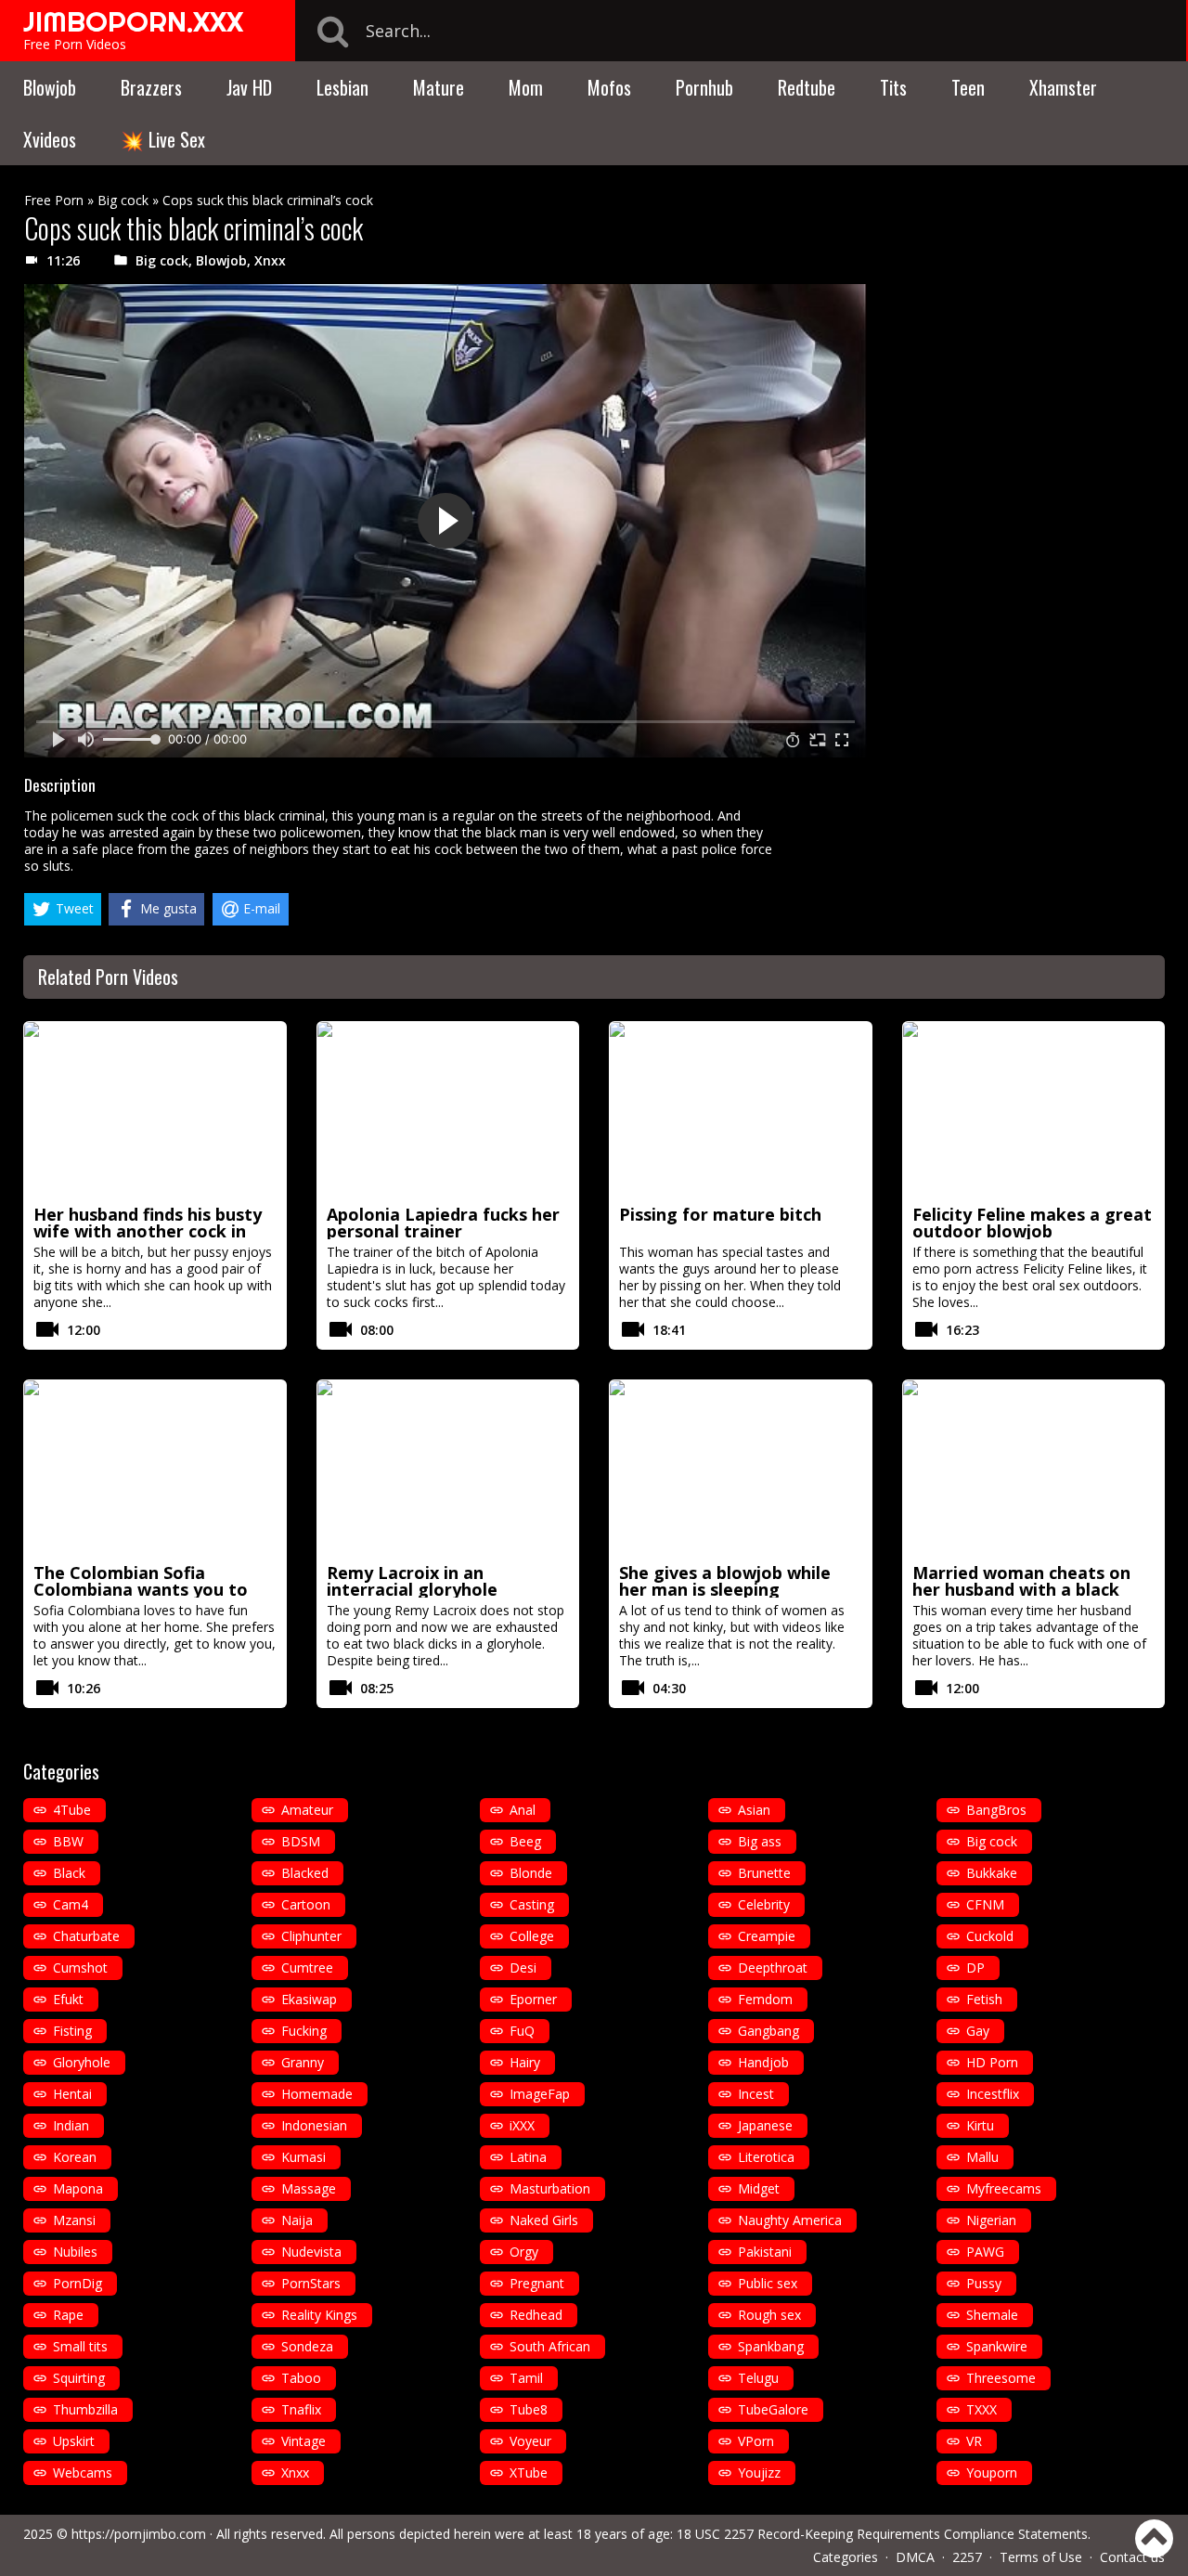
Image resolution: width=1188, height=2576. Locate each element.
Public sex (768, 2283)
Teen (968, 87)
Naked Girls (544, 2220)
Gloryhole (82, 2062)
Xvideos (50, 139)
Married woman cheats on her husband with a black (1021, 1581)
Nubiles (75, 2252)
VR (974, 2441)
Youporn (992, 2472)
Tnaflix (301, 2409)
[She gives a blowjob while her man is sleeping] (741, 1469)
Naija (297, 2220)
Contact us (1132, 2557)
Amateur (307, 1810)
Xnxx (270, 260)
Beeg (525, 1841)
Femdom (765, 1999)
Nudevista (311, 2252)
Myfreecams (1004, 2188)
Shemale (992, 2315)
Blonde (531, 1873)
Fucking (304, 2031)
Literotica (766, 2157)
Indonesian (314, 2125)
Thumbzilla (85, 2409)
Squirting (79, 2378)
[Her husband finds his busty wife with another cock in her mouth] (155, 1110)
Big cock (123, 200)
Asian (754, 1810)
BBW (68, 1841)
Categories (846, 2557)
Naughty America (790, 2220)
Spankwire (997, 2346)
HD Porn (992, 2062)
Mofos (609, 87)
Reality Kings (319, 2315)
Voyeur (530, 2441)
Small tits (80, 2346)
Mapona (78, 2188)
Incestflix (993, 2094)
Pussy (984, 2283)
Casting (532, 1904)
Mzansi (74, 2220)
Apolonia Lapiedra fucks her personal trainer (443, 1223)
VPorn (756, 2441)
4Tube (72, 1810)
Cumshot (80, 1968)
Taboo (301, 2378)
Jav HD (249, 87)
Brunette (764, 1873)
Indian (71, 2125)
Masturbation (550, 2188)
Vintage (303, 2441)
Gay (978, 2031)
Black (69, 1873)
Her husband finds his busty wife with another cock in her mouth (148, 1231)
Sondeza (307, 2346)
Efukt (68, 1999)
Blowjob (50, 87)
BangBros (996, 1810)
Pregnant (537, 2283)
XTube (529, 2472)
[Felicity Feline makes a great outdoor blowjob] (1034, 1110)
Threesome (1001, 2378)
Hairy (525, 2062)
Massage (309, 2188)
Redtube (807, 87)
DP (975, 1968)
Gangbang (768, 2031)
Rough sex (769, 2315)
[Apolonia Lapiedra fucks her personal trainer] (448, 1110)
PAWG (985, 2252)
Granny (303, 2062)
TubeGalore (773, 2409)
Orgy (524, 2252)
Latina (528, 2157)
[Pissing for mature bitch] (741, 1110)
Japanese (765, 2125)
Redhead (536, 2315)
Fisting (72, 2031)
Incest (756, 2094)
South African (550, 2346)
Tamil (526, 2378)
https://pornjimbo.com (139, 2534)
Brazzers (151, 87)
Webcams (83, 2472)
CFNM (985, 1904)
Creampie (767, 1936)
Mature (439, 87)
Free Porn (54, 200)
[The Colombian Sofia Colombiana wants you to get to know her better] (155, 1469)
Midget (759, 2188)
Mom (526, 87)
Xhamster (1063, 87)
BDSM (301, 1841)
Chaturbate (86, 1936)
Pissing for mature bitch (720, 1214)
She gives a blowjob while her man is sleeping (725, 1581)
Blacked (305, 1873)
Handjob (763, 2062)
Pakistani (765, 2252)
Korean (75, 2157)
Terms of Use (1041, 2557)
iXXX (522, 2125)
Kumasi (303, 2157)
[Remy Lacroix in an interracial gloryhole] (448, 1469)
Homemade (317, 2094)
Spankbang (771, 2346)
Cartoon (306, 1904)
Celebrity (764, 1904)
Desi (523, 1968)
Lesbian (342, 87)
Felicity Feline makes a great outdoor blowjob (1032, 1223)
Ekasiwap (309, 1999)
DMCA (915, 2557)
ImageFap (540, 2094)
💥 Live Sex (163, 139)
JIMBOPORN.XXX (133, 21)
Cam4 (71, 1904)
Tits (893, 87)
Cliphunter (311, 1936)
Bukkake (992, 1873)
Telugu (758, 2378)
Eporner (533, 1999)
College (532, 1936)
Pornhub (704, 87)
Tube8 (529, 2409)
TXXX (981, 2409)
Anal (523, 1810)
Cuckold (990, 1936)
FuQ (522, 2031)
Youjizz (759, 2472)
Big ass (760, 1841)
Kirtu (980, 2125)
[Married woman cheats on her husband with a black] (1034, 1469)
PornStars (311, 2283)
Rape (68, 2315)
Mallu (982, 2157)
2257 (967, 2557)
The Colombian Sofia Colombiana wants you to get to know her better (141, 1589)
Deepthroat (773, 1968)
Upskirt (74, 2441)
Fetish (984, 1999)
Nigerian (991, 2220)
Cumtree (307, 1968)
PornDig (77, 2283)
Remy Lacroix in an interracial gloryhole (412, 1581)
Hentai (72, 2094)
